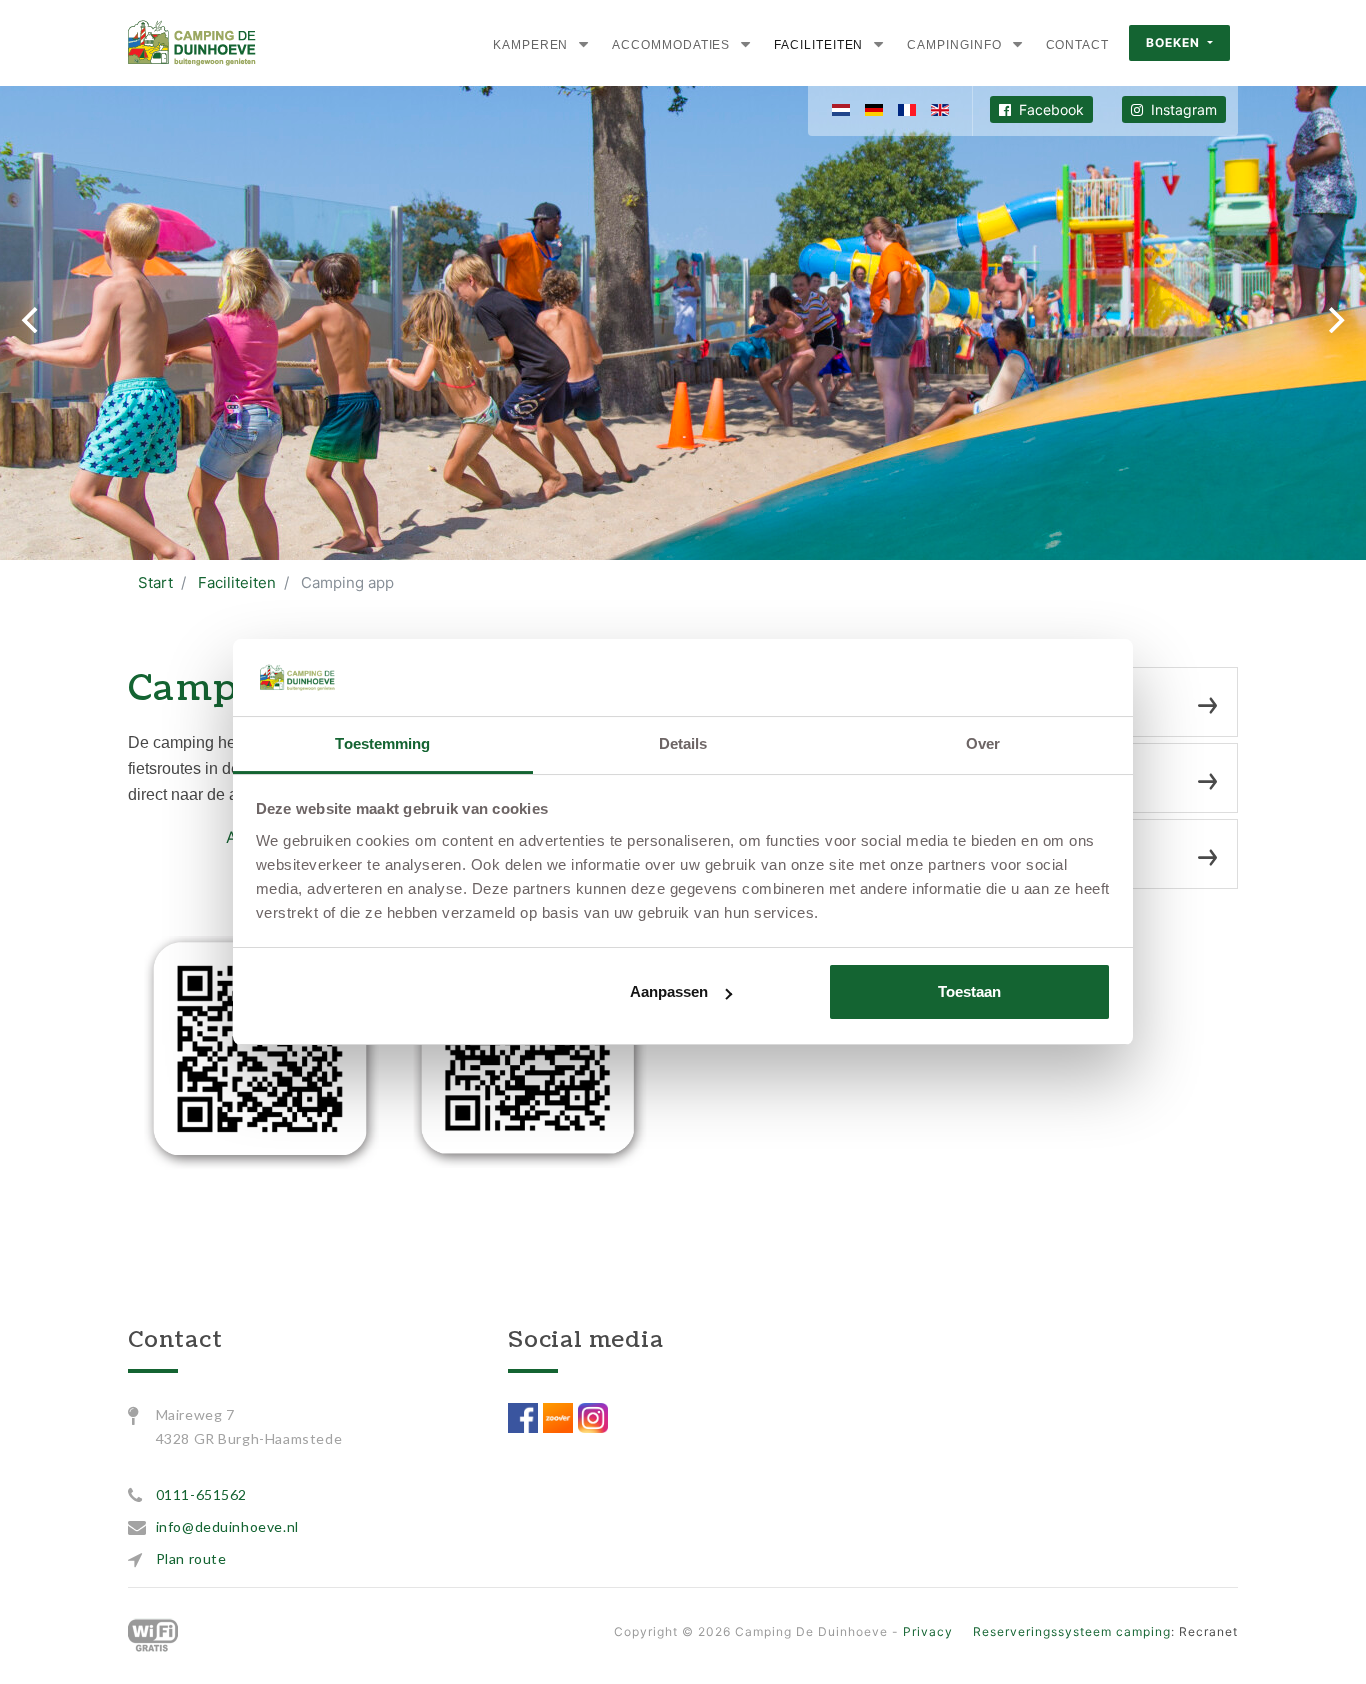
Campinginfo (954, 45)
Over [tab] (983, 743)
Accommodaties (671, 45)
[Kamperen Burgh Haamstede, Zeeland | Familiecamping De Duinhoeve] (192, 43)
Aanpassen (669, 991)
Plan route (191, 1558)
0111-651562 (202, 1494)
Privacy (928, 1631)
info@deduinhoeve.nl (227, 1526)
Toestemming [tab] (382, 743)
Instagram (1182, 109)
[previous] (32, 320)
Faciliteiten (818, 45)
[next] (1334, 320)
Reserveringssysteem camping (1072, 1631)
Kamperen (530, 45)
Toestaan (969, 991)
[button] (583, 44)
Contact (1077, 45)
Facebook (1049, 109)
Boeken (1175, 42)
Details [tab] (683, 743)
